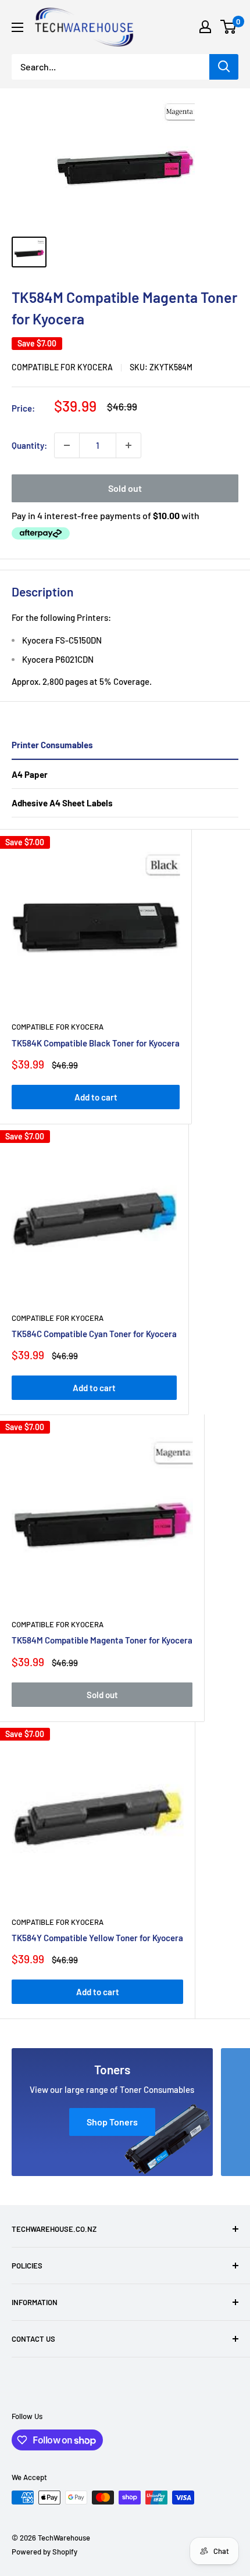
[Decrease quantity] (67, 445)
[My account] (205, 27)
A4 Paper (30, 774)
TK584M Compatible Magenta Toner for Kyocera (102, 1640)
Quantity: (29, 445)
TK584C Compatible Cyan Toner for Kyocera (94, 1334)
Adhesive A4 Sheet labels (62, 803)
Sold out (125, 488)
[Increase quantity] (128, 445)
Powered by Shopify (44, 2552)
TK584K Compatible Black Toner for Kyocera (96, 1043)
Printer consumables (52, 745)
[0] (229, 27)
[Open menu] (17, 27)
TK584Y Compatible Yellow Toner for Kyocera (97, 1938)
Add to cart (96, 1097)
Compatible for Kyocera (62, 367)
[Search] (224, 67)
